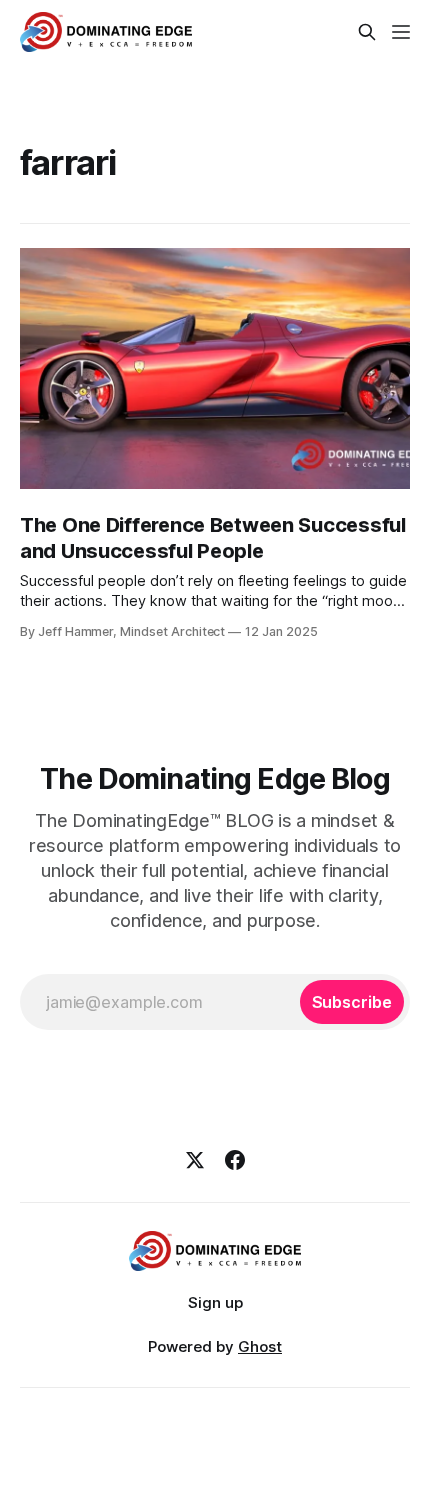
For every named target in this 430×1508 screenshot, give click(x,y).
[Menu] (401, 32)
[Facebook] (235, 1160)
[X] (195, 1160)
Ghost (260, 1346)
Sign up (215, 1302)
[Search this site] (367, 32)
